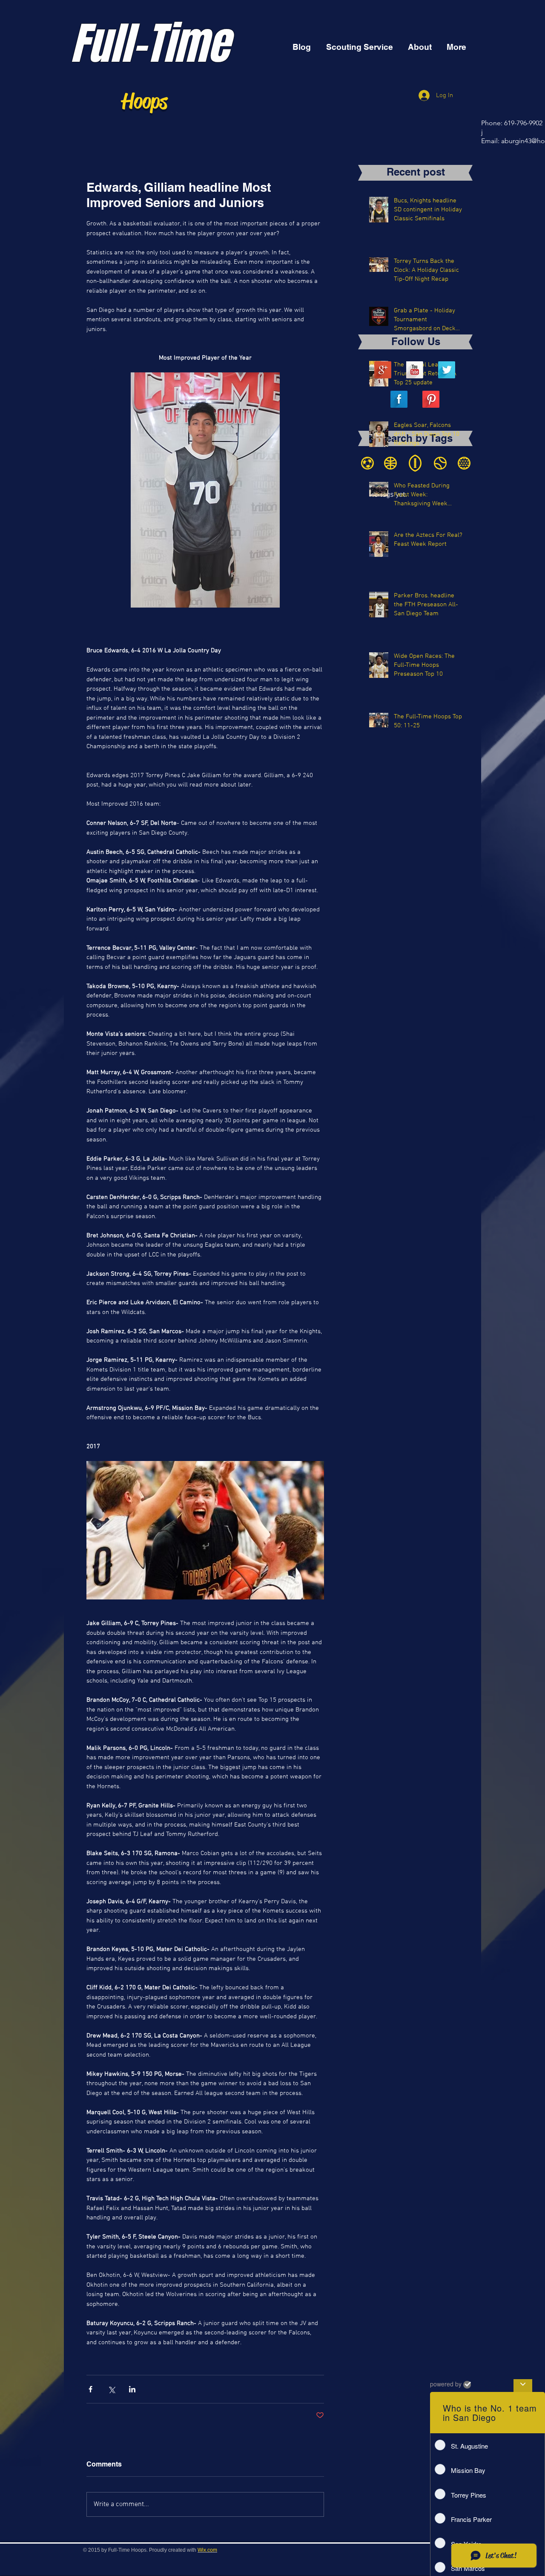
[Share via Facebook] (90, 2389)
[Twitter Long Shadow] (447, 370)
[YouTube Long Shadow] (415, 370)
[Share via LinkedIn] (132, 2389)
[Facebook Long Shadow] (399, 399)
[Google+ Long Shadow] (383, 370)
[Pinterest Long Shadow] (431, 399)
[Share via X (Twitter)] (111, 2389)
